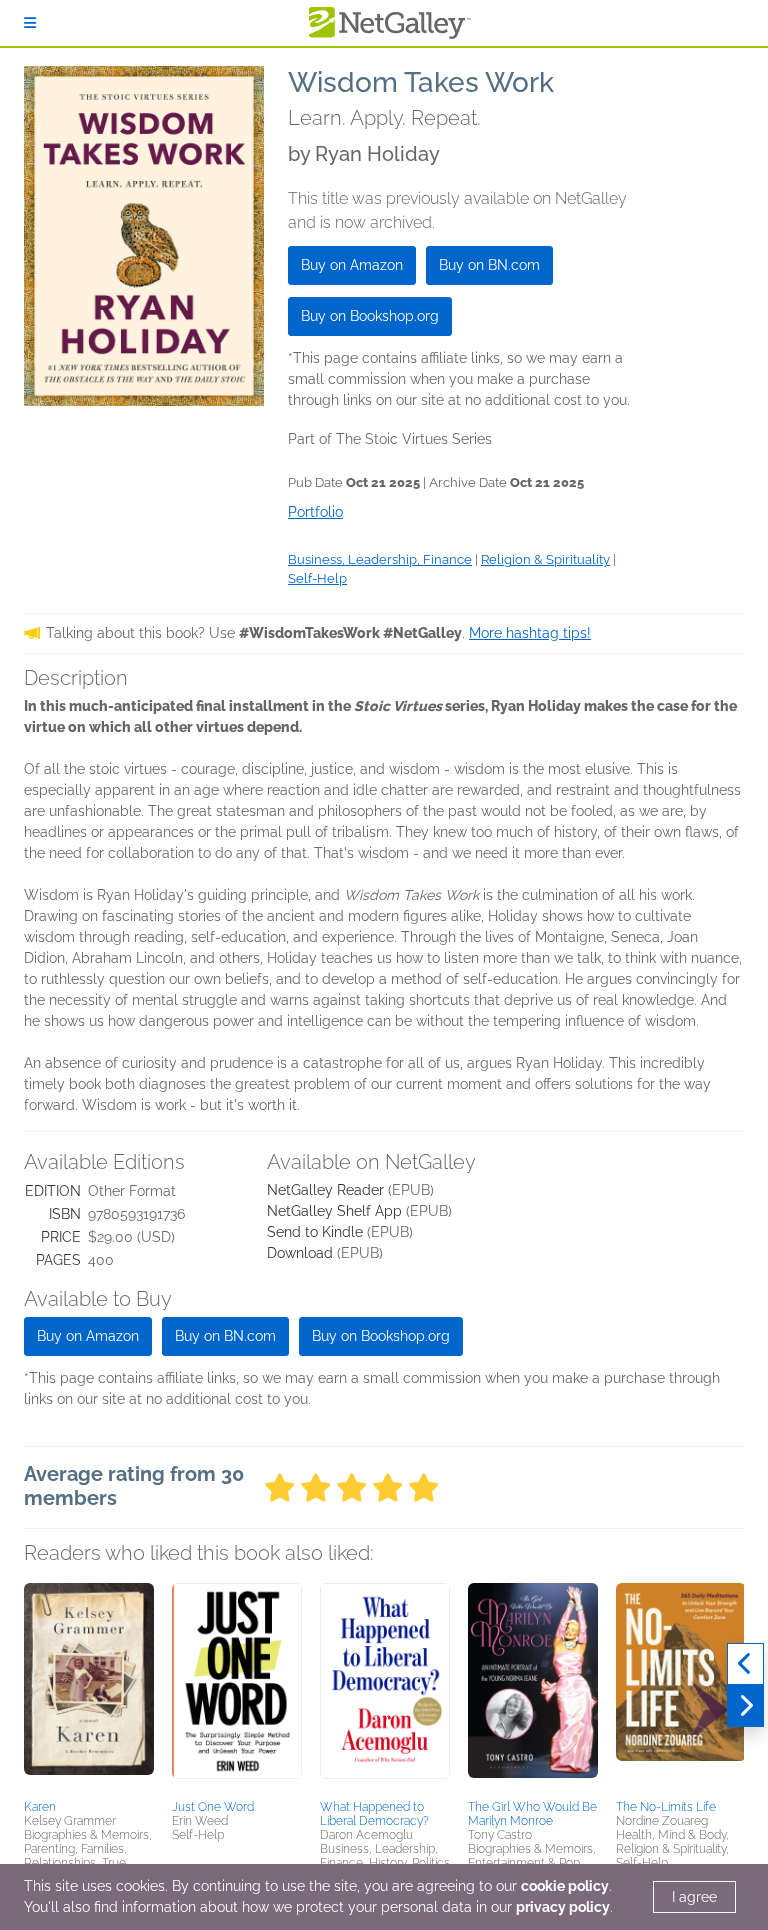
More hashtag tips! (530, 633)
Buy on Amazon (352, 265)
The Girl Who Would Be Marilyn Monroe (532, 1814)
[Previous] (745, 1664)
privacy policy (563, 1907)
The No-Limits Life (666, 1807)
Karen (40, 1807)
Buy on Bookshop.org (370, 316)
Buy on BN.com (489, 265)
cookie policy (565, 1886)
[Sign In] (30, 23)
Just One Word (213, 1807)
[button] (89, 1688)
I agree (694, 1897)
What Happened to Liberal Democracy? (374, 1814)
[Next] (745, 1706)
